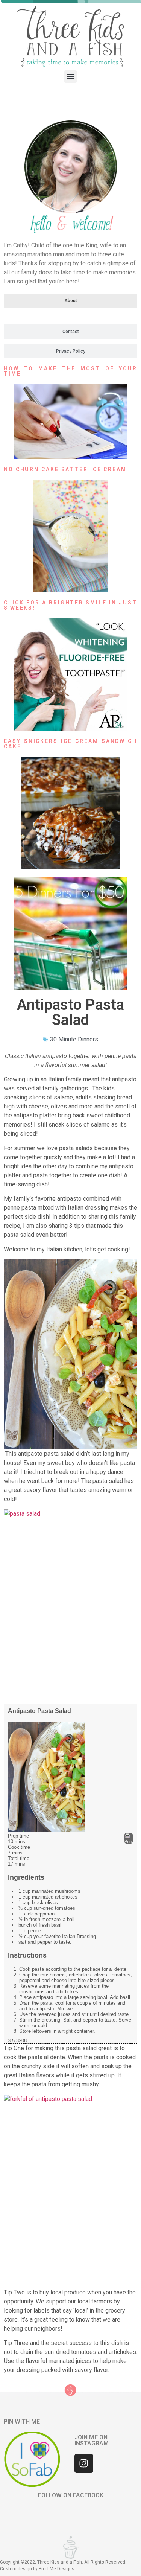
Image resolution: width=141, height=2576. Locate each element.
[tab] (70, 301)
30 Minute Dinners (74, 1039)
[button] (70, 77)
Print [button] (129, 1841)
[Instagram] (84, 2463)
